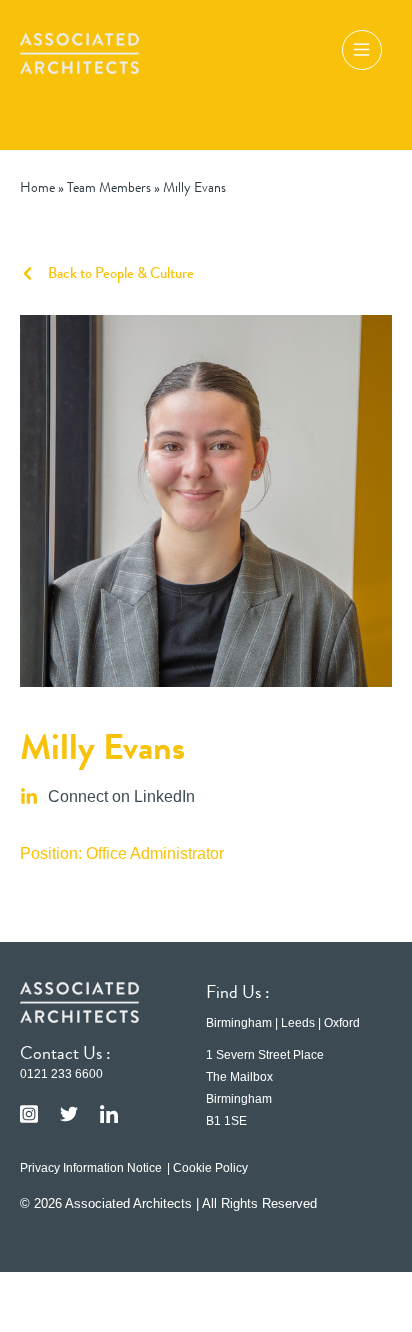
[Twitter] (69, 1114)
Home (37, 187)
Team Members (109, 187)
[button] (362, 53)
